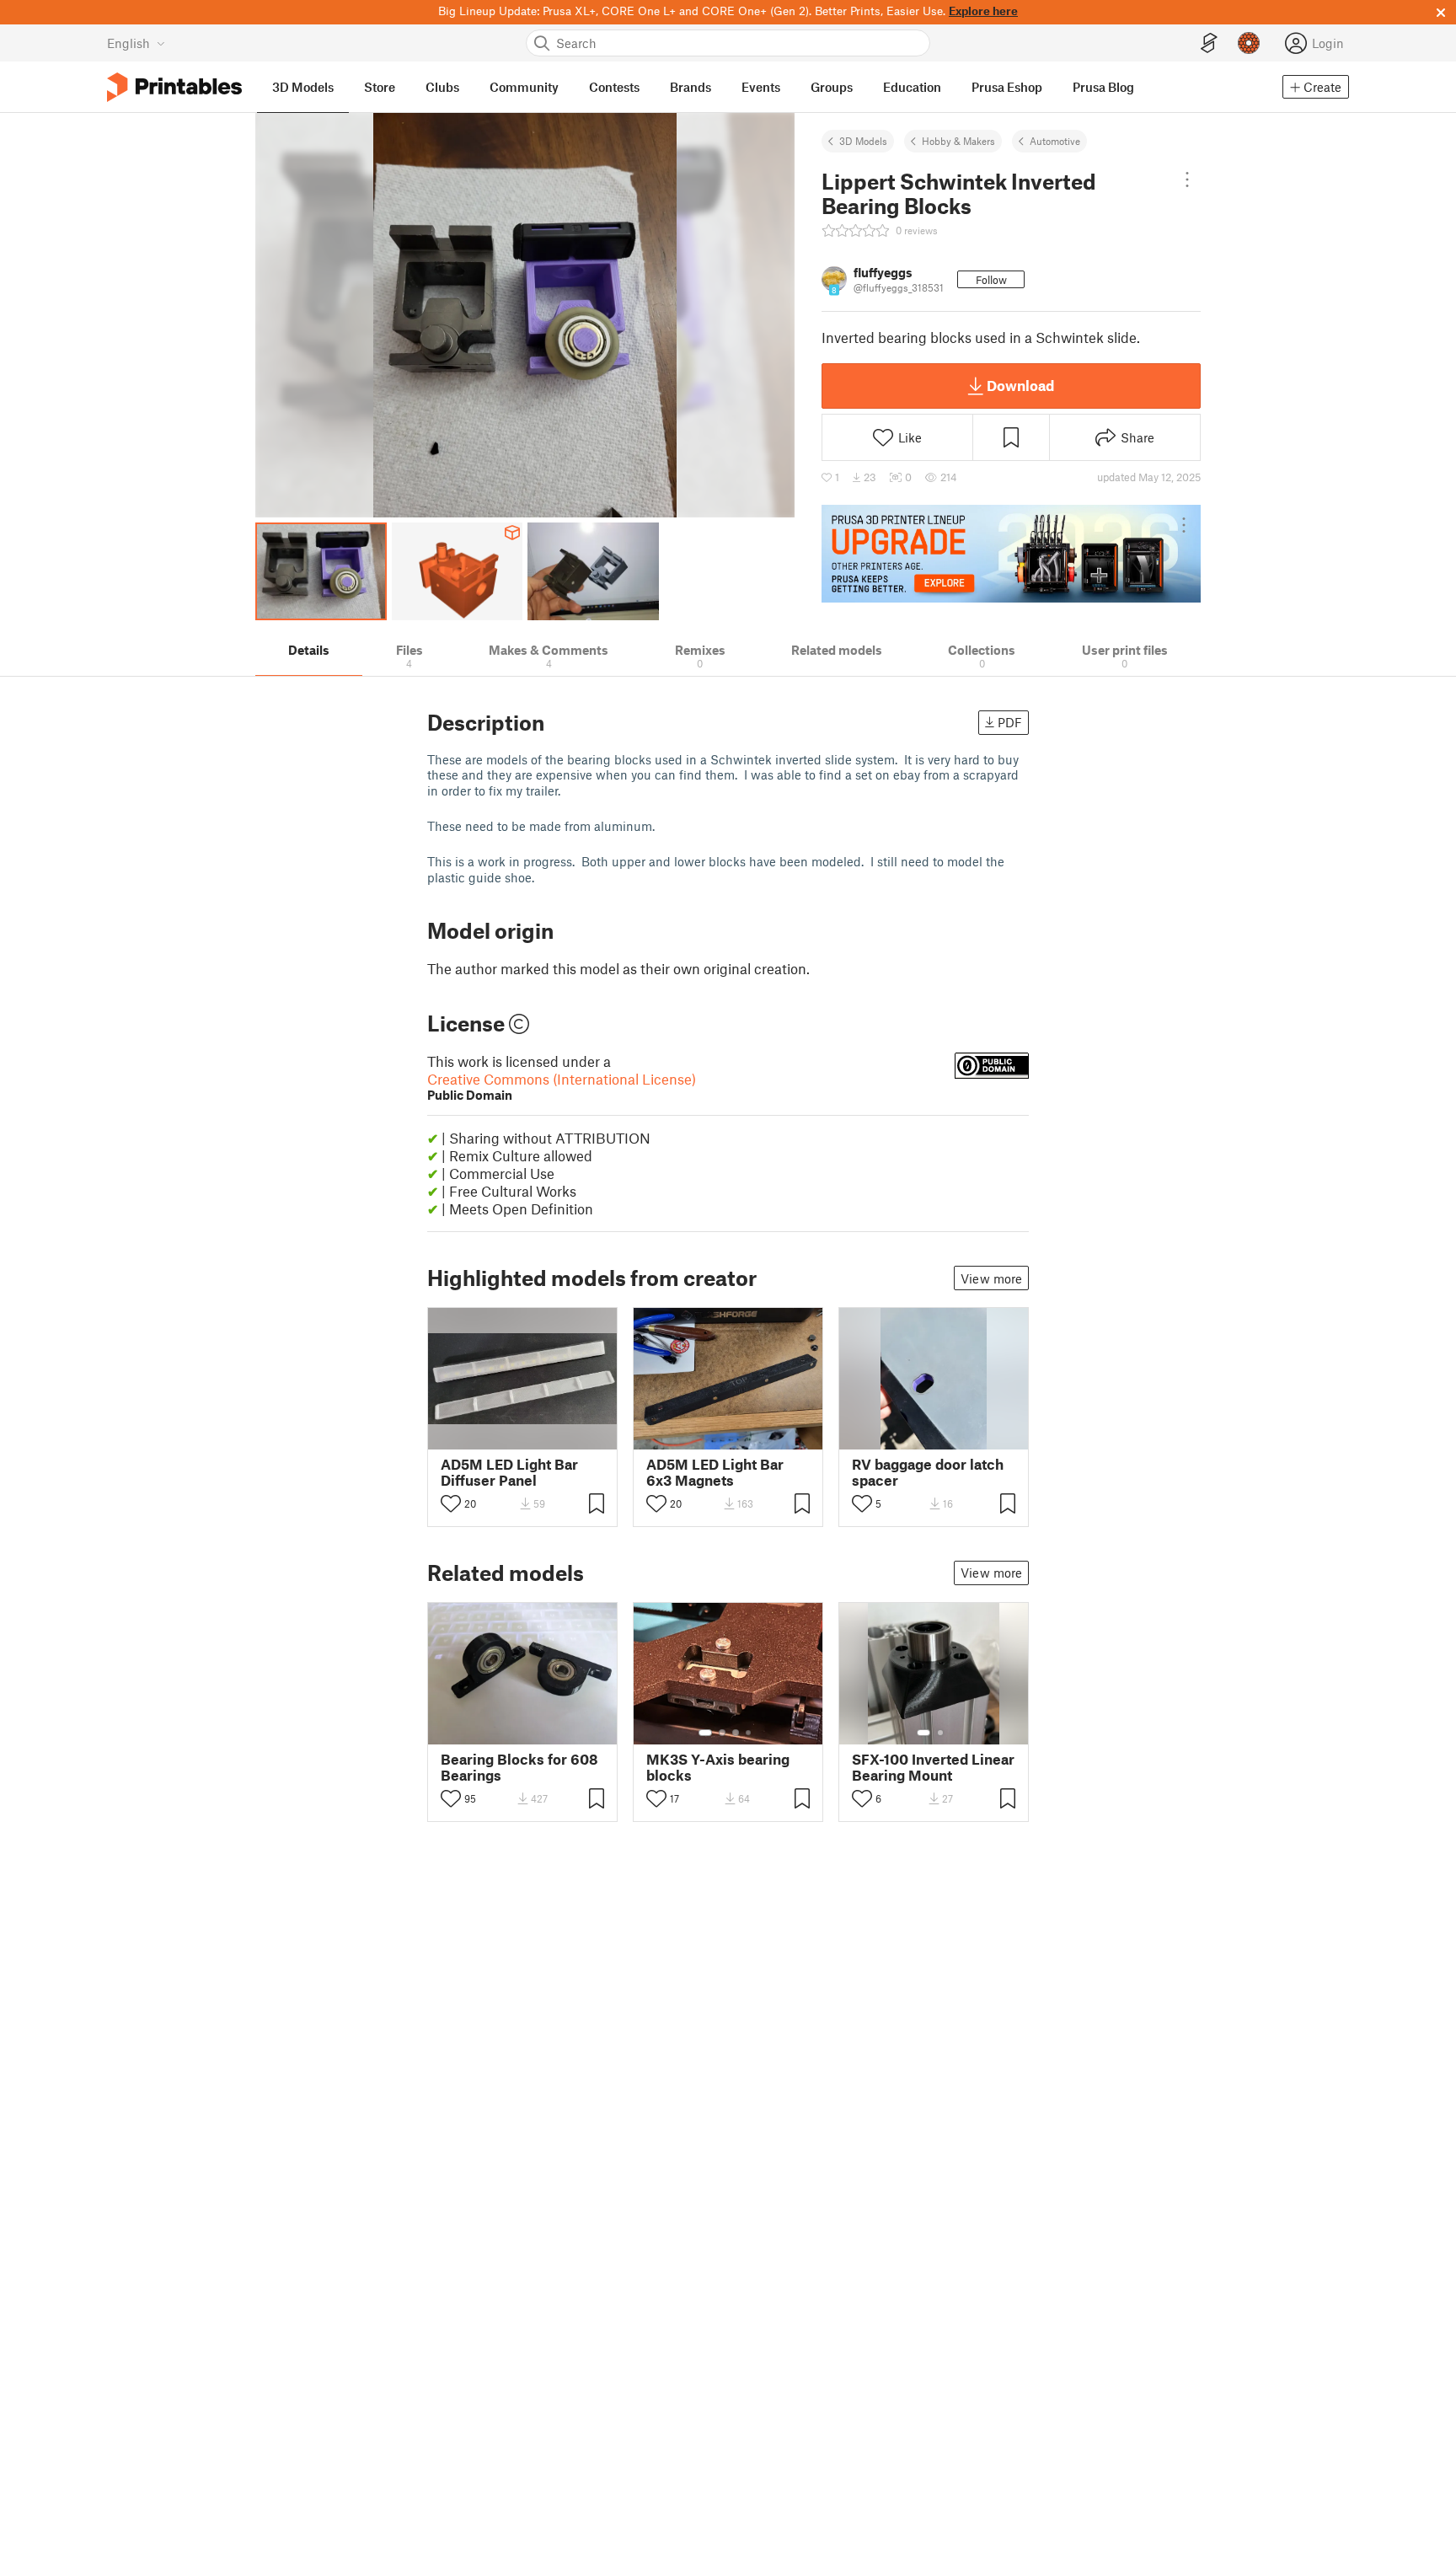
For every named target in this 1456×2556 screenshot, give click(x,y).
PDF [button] (1010, 722)
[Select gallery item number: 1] (705, 1733)
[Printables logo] (174, 87)
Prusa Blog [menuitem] (1103, 87)
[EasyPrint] (1209, 43)
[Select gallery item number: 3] (736, 1733)
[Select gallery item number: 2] (722, 1733)
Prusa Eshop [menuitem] (1007, 87)
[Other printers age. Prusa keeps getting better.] (1011, 554)
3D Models (863, 141)
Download (1020, 385)
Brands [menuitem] (691, 87)
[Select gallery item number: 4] (749, 1733)
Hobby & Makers (958, 141)
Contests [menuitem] (614, 87)
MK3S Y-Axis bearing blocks (718, 1767)
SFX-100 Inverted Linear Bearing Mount (933, 1767)
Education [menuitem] (912, 87)
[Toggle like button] (451, 1503)
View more (991, 1278)
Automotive (1055, 141)
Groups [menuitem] (832, 87)
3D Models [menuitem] (303, 87)
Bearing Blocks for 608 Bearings (519, 1767)
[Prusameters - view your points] (1249, 43)
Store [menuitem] (380, 87)
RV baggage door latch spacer (928, 1472)
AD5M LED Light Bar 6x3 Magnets (715, 1472)
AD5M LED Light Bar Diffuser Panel (509, 1472)
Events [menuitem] (761, 87)
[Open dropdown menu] (1187, 180)
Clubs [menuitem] (442, 87)
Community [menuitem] (524, 87)
